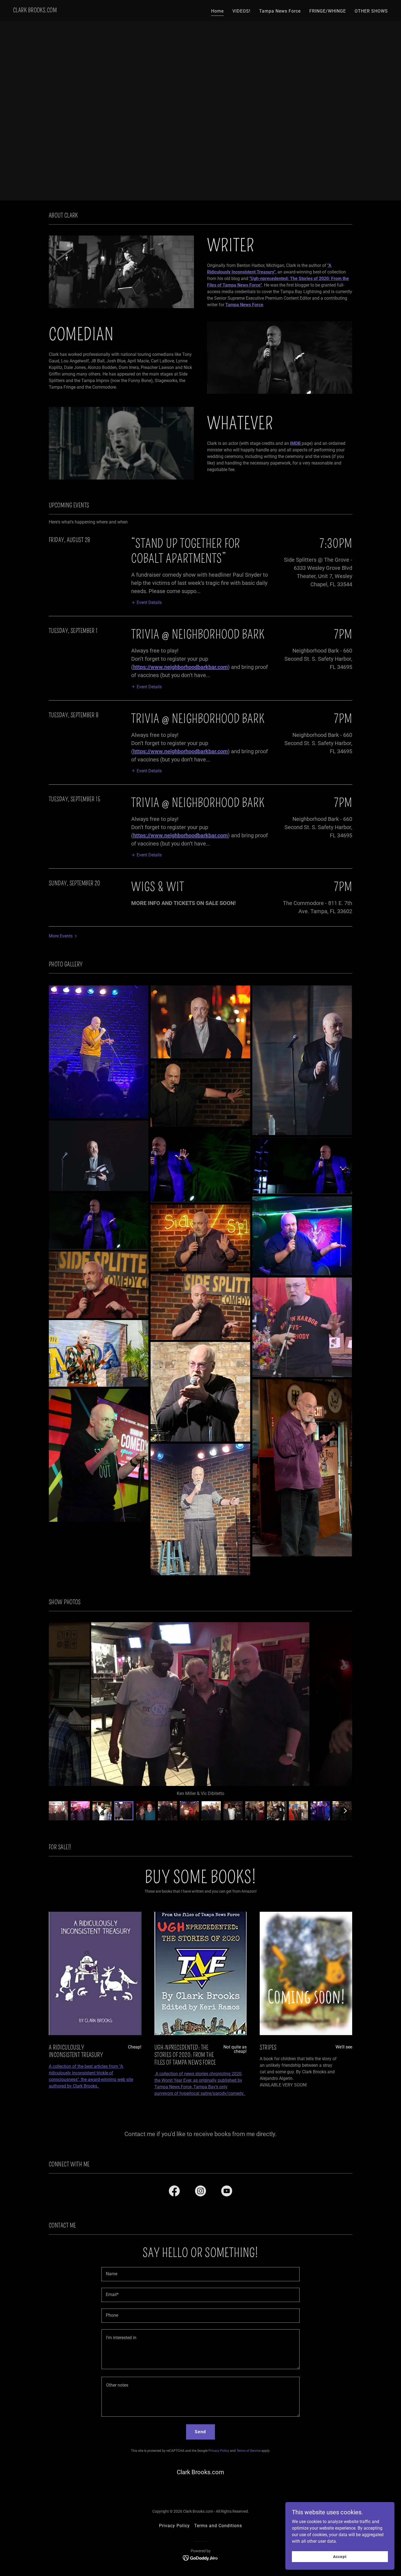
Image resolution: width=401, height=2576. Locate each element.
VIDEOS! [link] (241, 11)
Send (200, 2432)
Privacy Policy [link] (219, 2451)
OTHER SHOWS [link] (371, 11)
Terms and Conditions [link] (218, 2526)
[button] (146, 602)
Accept (340, 2556)
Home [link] (217, 11)
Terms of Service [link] (249, 2451)
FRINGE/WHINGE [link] (328, 11)
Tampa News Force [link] (280, 11)
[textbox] (200, 2274)
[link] (35, 11)
